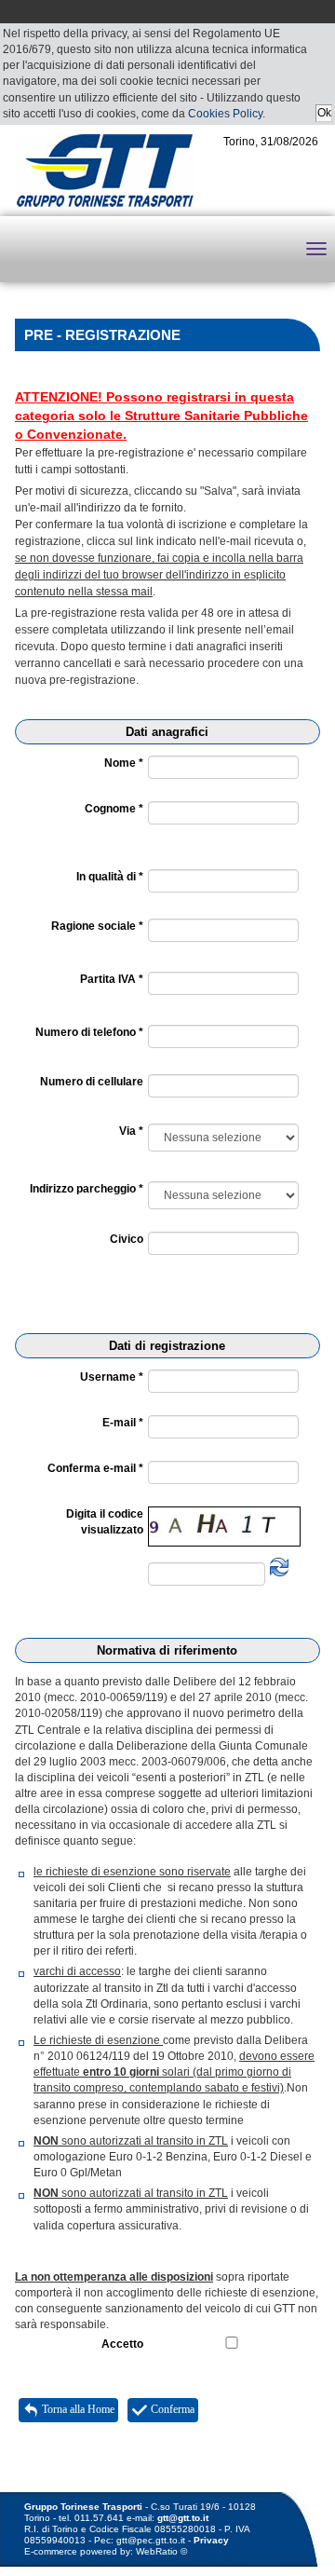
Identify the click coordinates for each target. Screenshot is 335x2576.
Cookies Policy (225, 114)
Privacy (211, 2540)
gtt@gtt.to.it (183, 2518)
